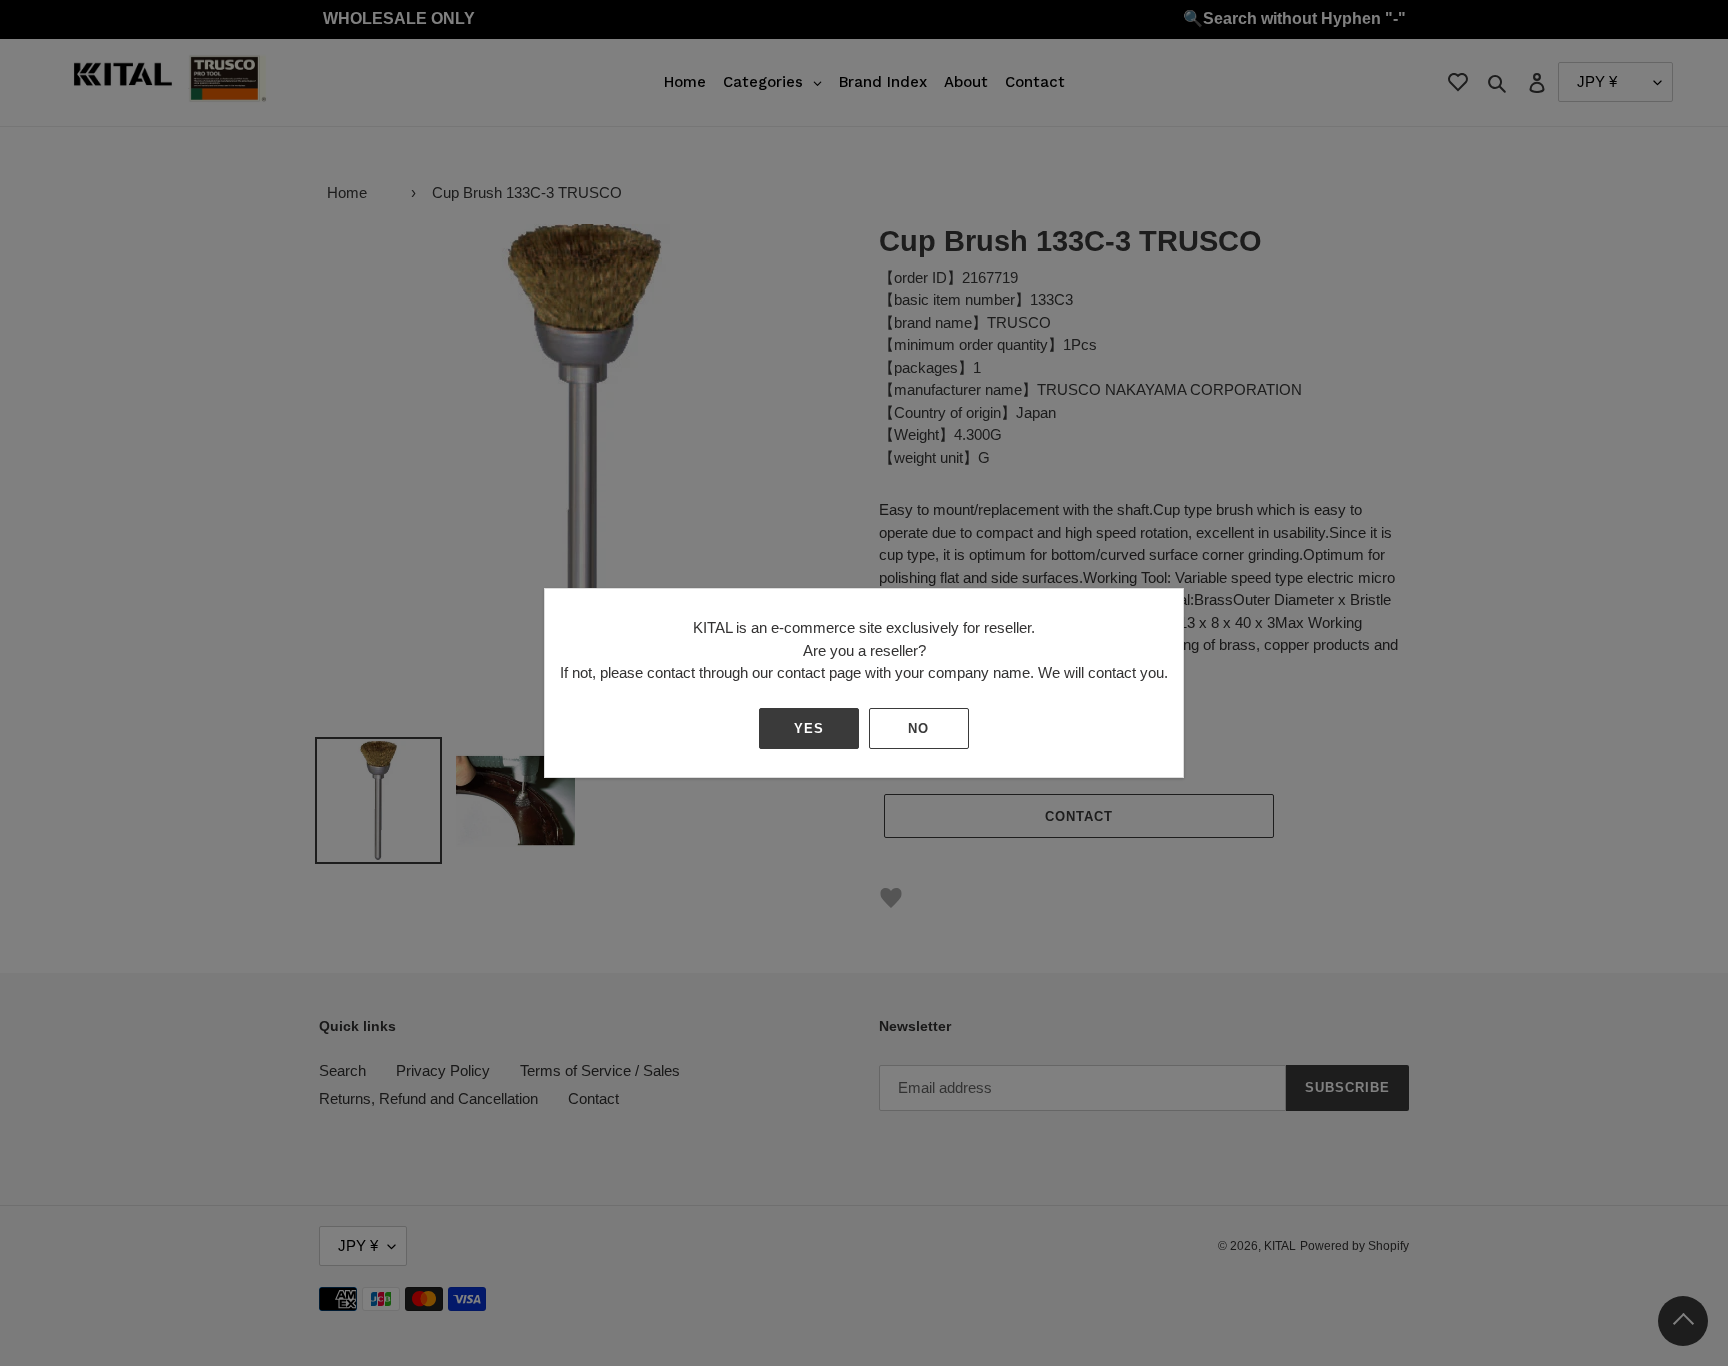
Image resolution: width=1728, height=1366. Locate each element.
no (918, 728)
